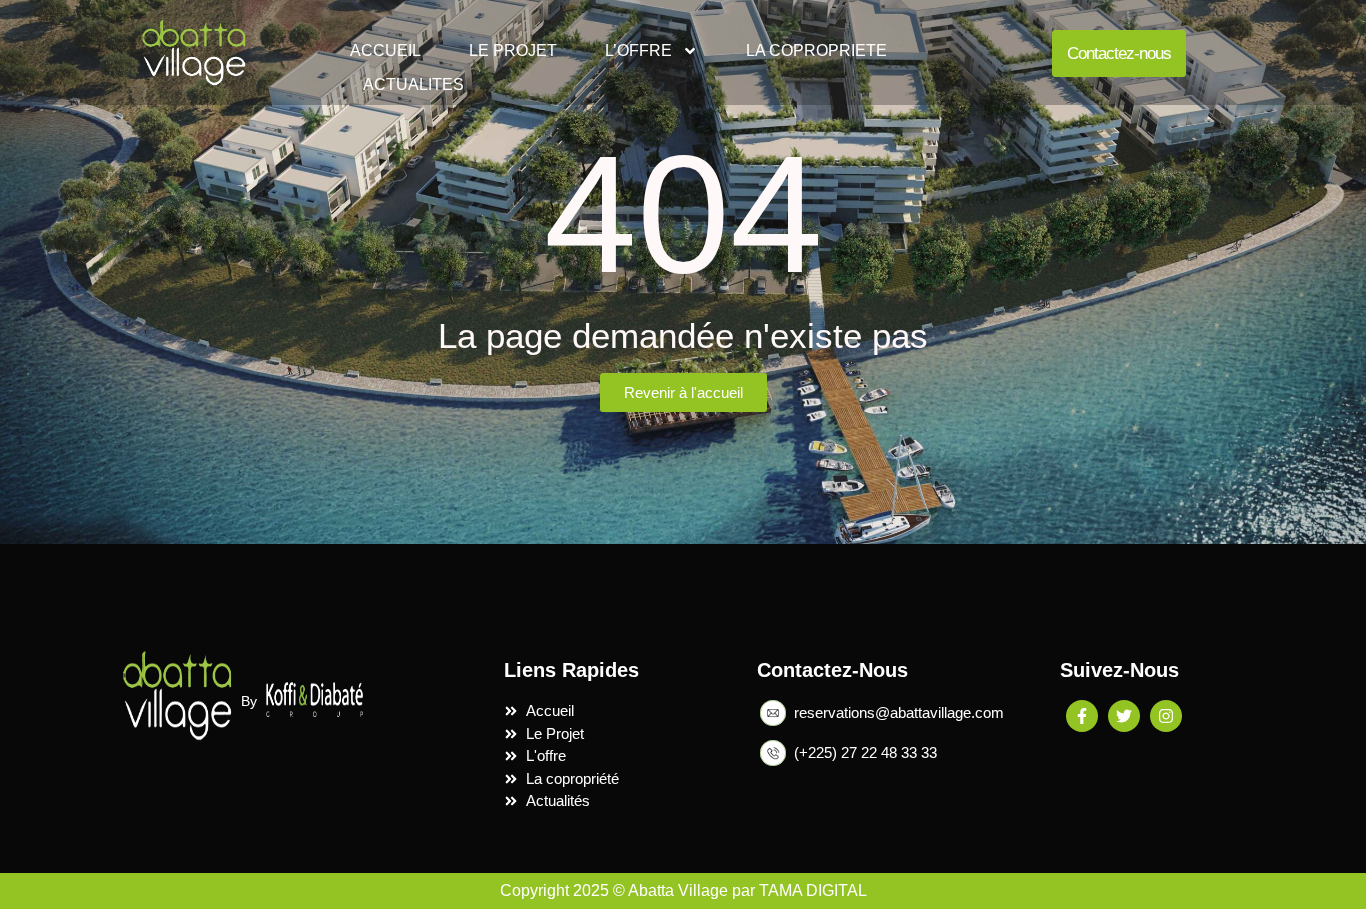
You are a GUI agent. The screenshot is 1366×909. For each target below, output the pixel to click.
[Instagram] (1166, 716)
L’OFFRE (638, 50)
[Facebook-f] (1082, 716)
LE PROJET (513, 50)
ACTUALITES (413, 84)
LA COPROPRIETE (816, 50)
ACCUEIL (385, 50)
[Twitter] (1124, 716)
